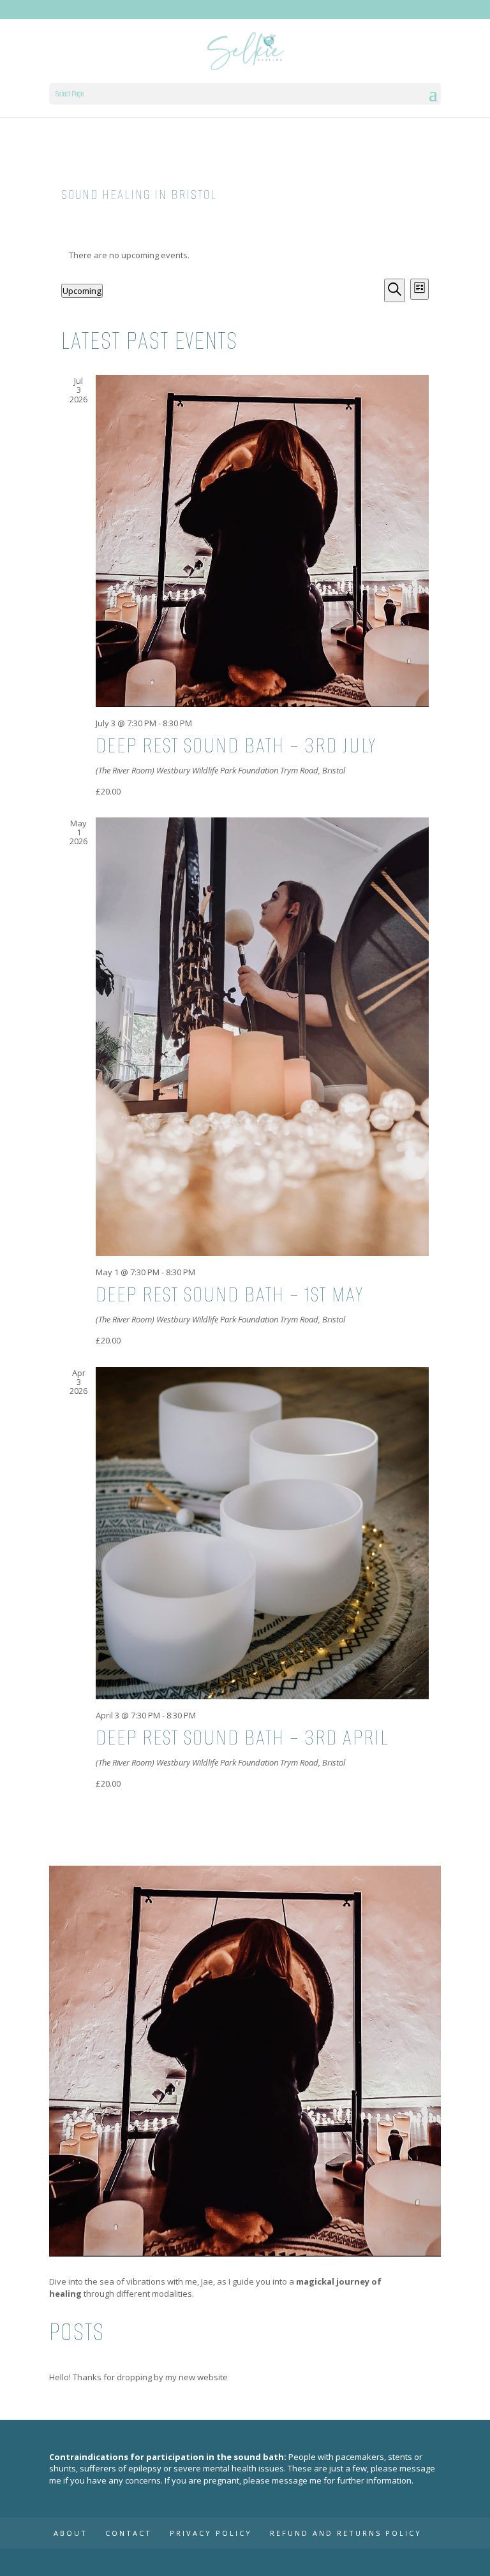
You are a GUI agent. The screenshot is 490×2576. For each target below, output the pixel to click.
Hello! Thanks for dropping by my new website (138, 2377)
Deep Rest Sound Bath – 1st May (230, 1294)
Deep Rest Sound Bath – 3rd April (242, 1738)
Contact (129, 2533)
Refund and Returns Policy (346, 2533)
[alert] (245, 255)
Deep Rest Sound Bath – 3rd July (236, 745)
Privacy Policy (211, 2533)
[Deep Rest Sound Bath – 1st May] (262, 1037)
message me (297, 2480)
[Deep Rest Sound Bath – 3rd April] (262, 1533)
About (71, 2533)
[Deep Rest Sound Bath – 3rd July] (262, 541)
